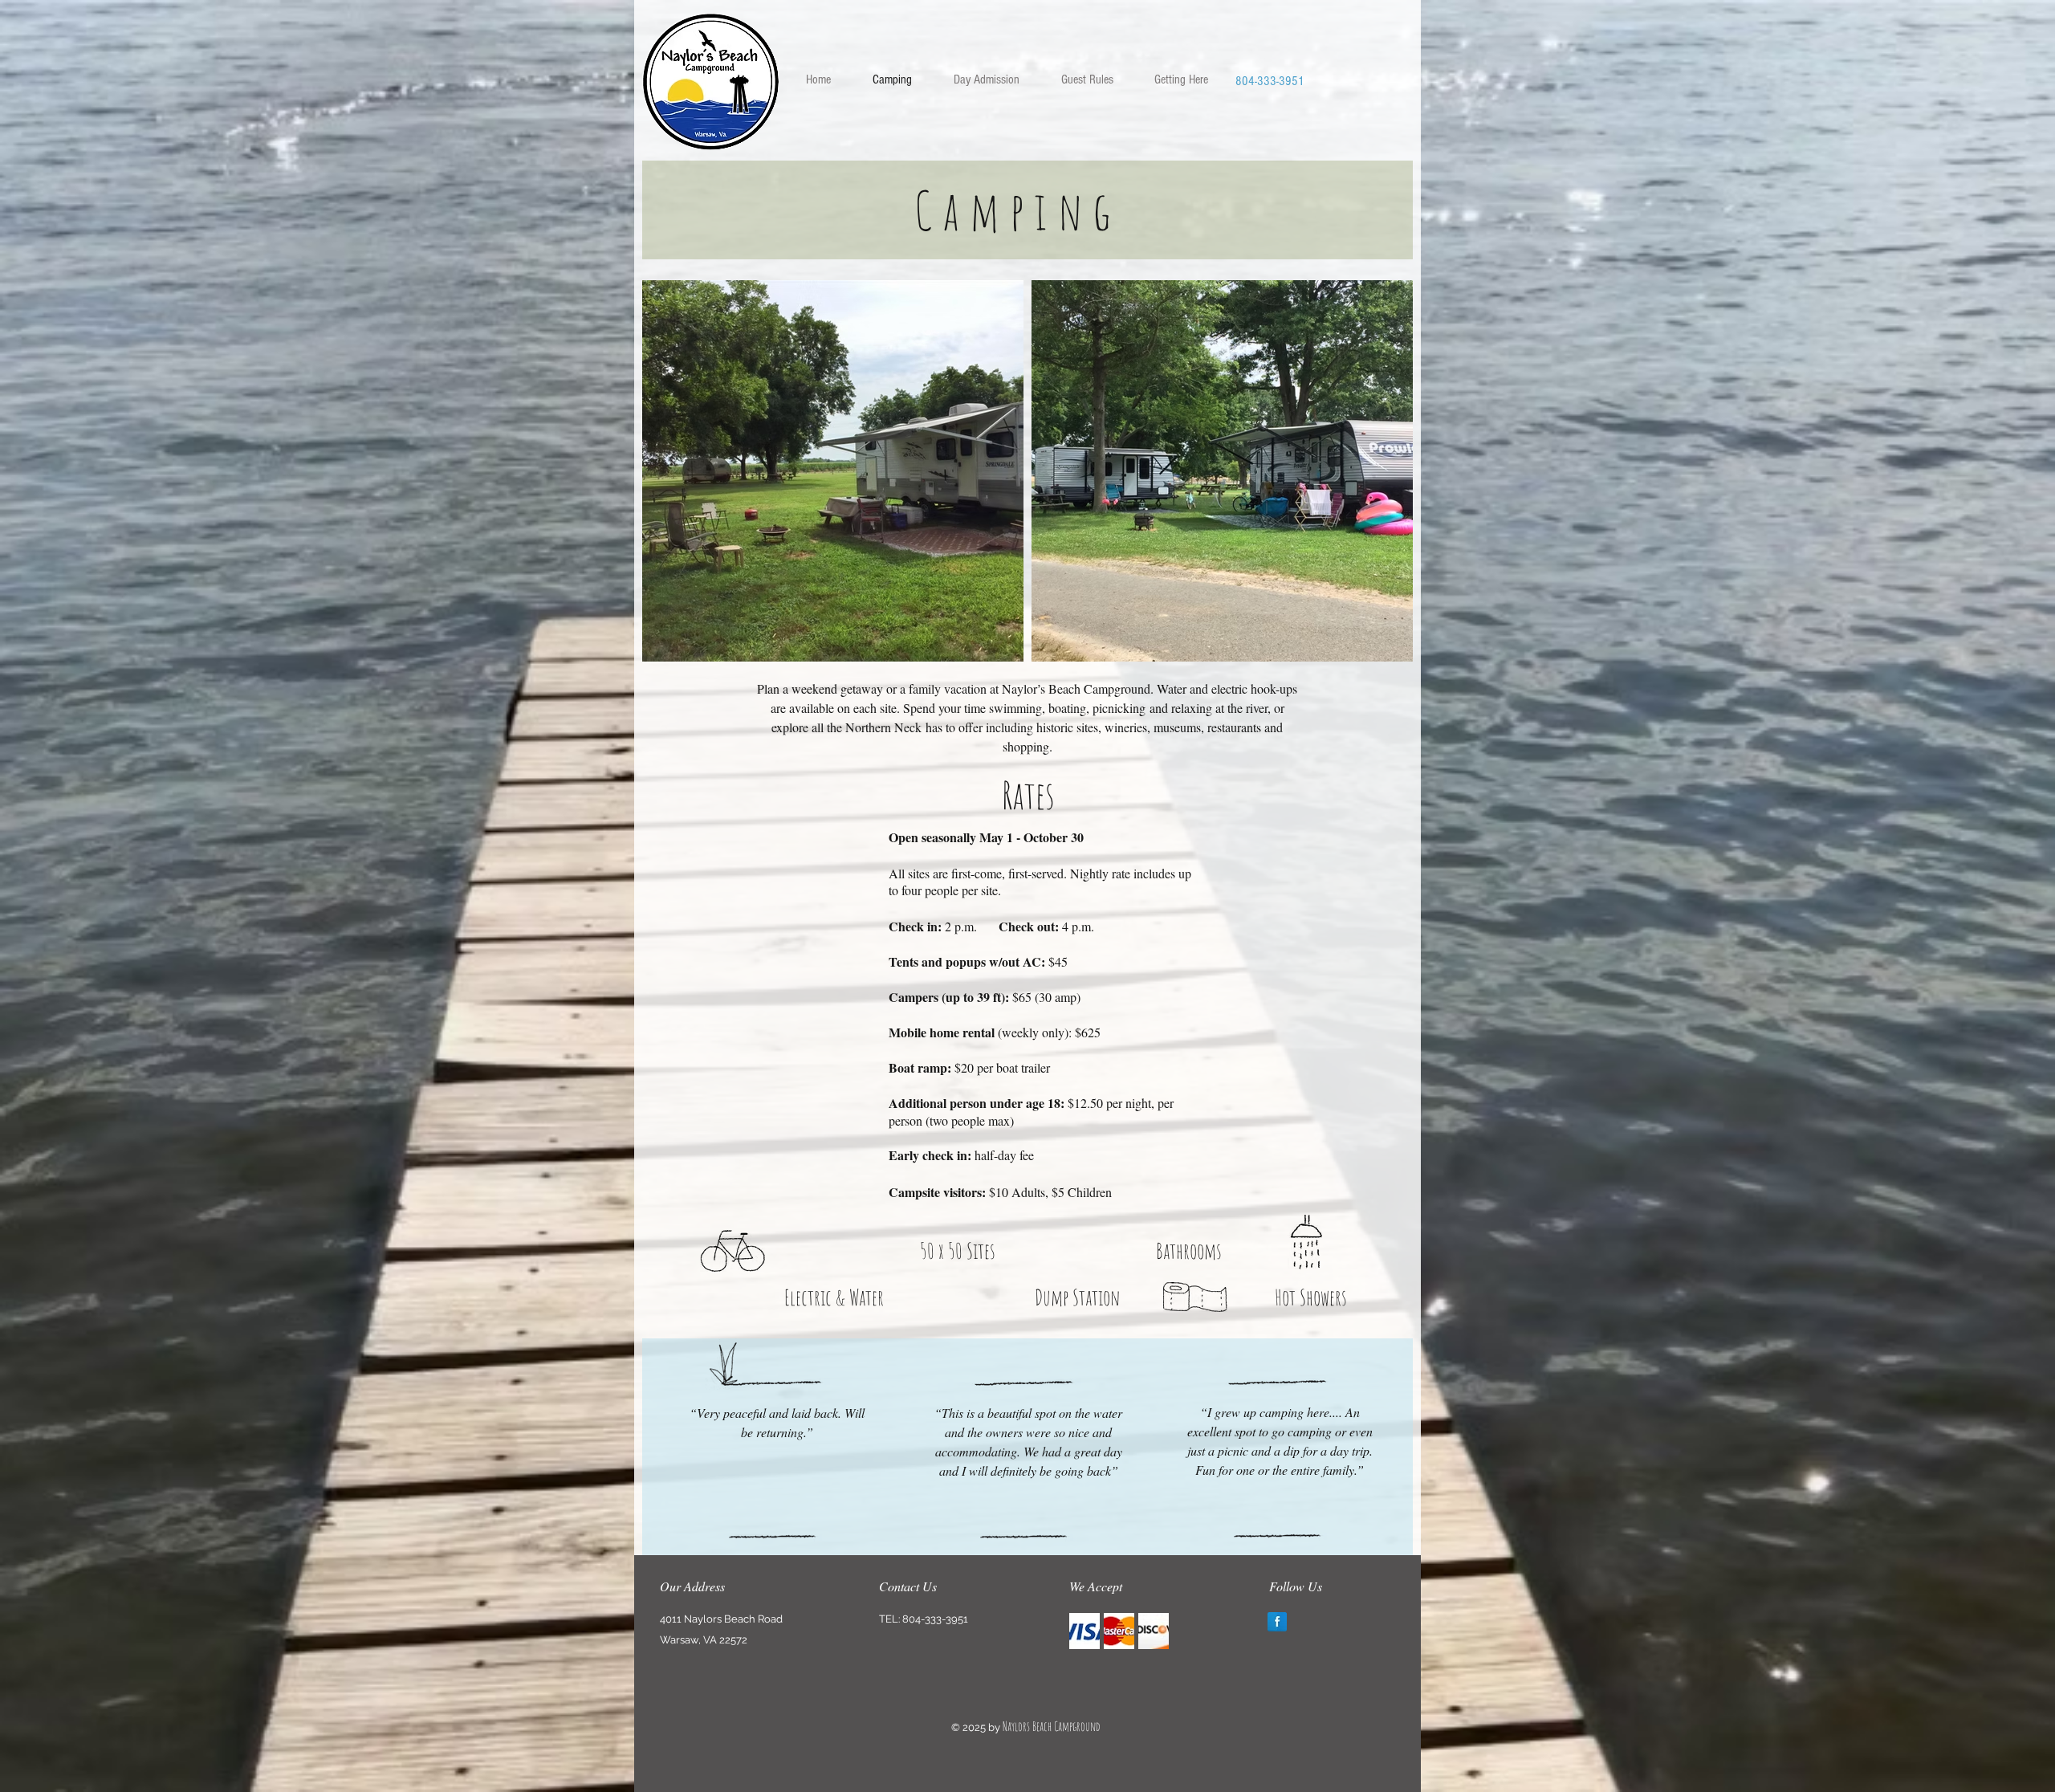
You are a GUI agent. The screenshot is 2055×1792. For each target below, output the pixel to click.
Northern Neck (883, 727)
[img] (1084, 1631)
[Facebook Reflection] (1277, 1622)
